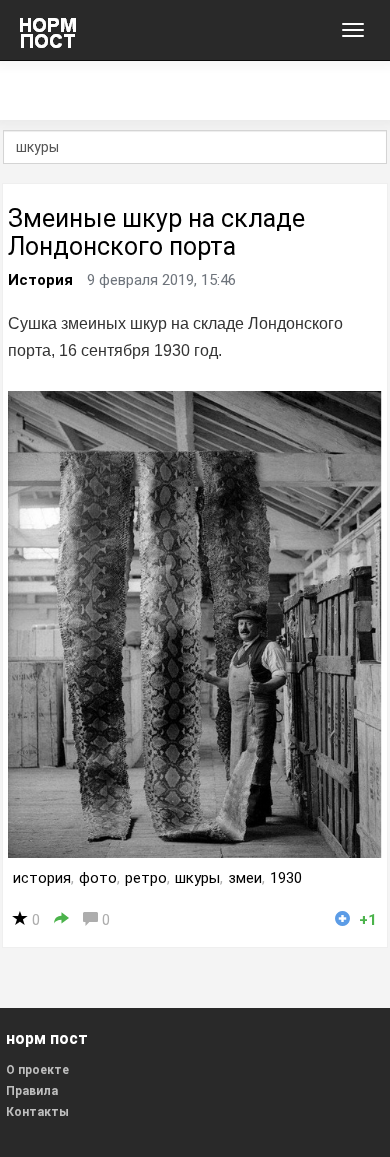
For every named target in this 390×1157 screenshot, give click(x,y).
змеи (245, 878)
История (40, 280)
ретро (146, 878)
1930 (286, 878)
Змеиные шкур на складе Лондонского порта (156, 232)
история (42, 878)
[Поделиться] (61, 919)
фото (98, 878)
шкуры (197, 878)
